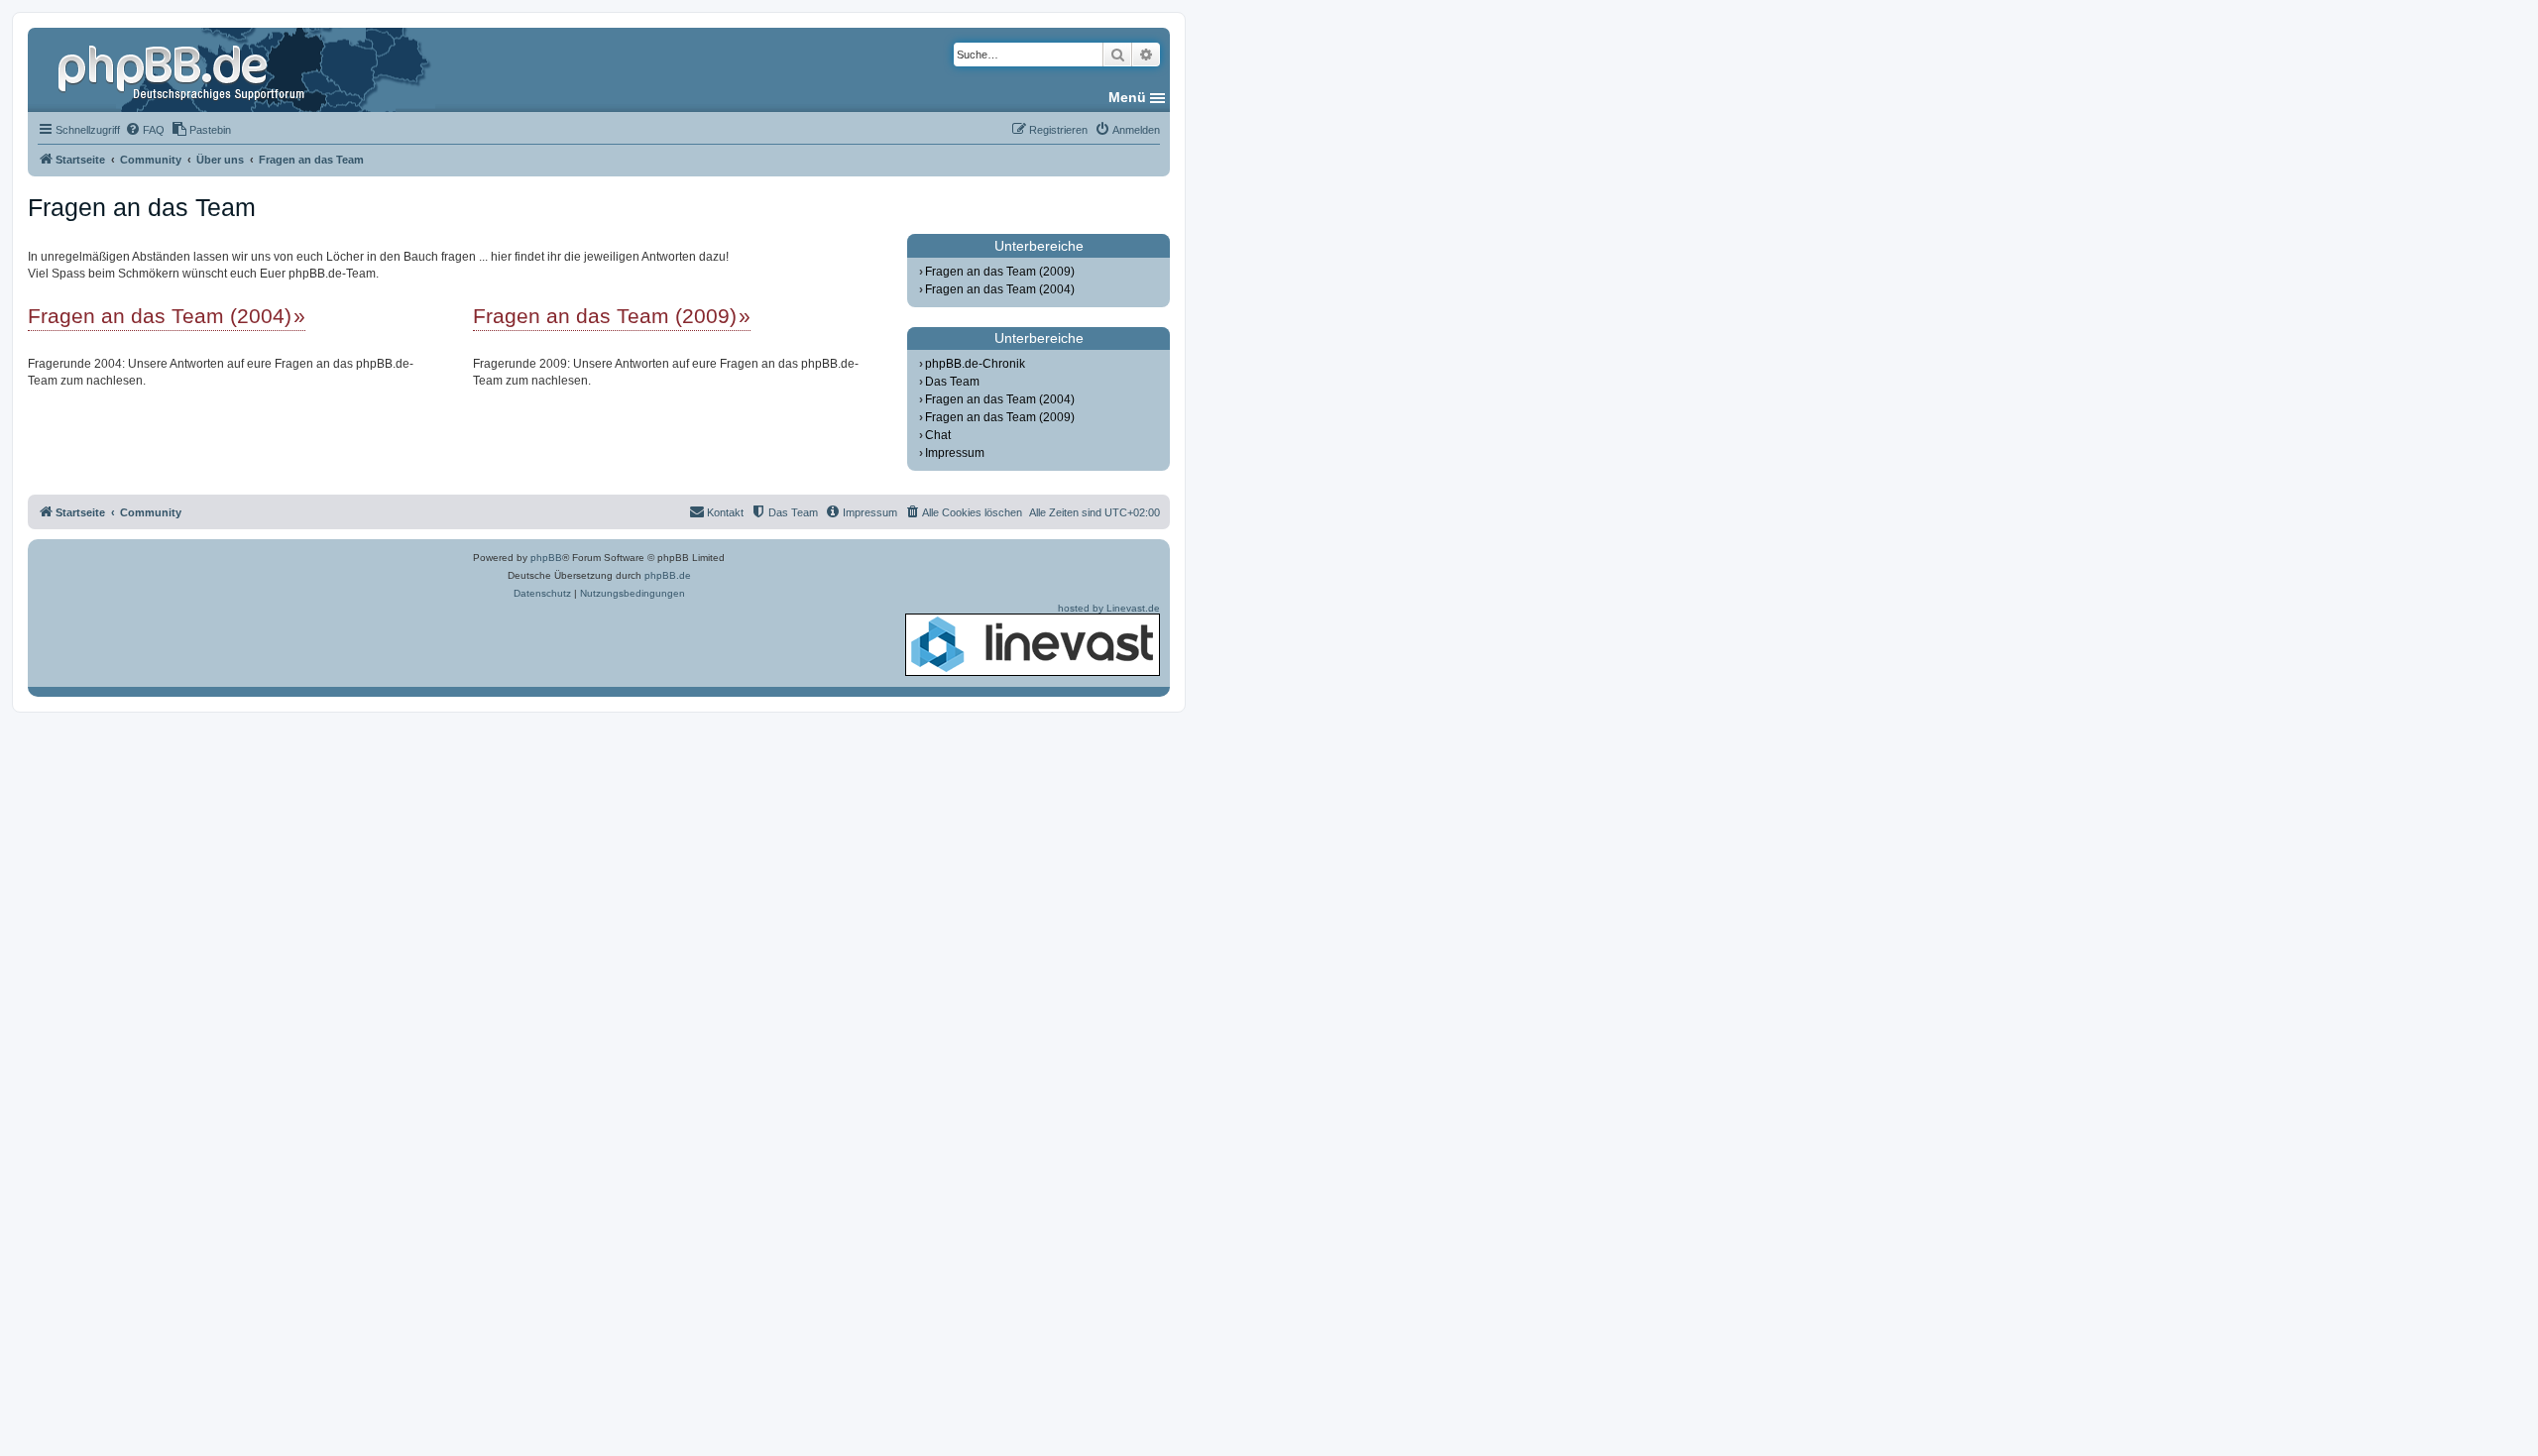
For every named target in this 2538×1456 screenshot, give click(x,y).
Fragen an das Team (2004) (160, 316)
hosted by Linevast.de (1109, 608)
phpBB (546, 558)
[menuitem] (145, 130)
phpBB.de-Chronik (975, 364)
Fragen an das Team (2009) (605, 316)
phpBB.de (668, 575)
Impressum (955, 453)
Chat (938, 435)
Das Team (952, 382)
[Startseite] (183, 69)
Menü (1127, 97)
